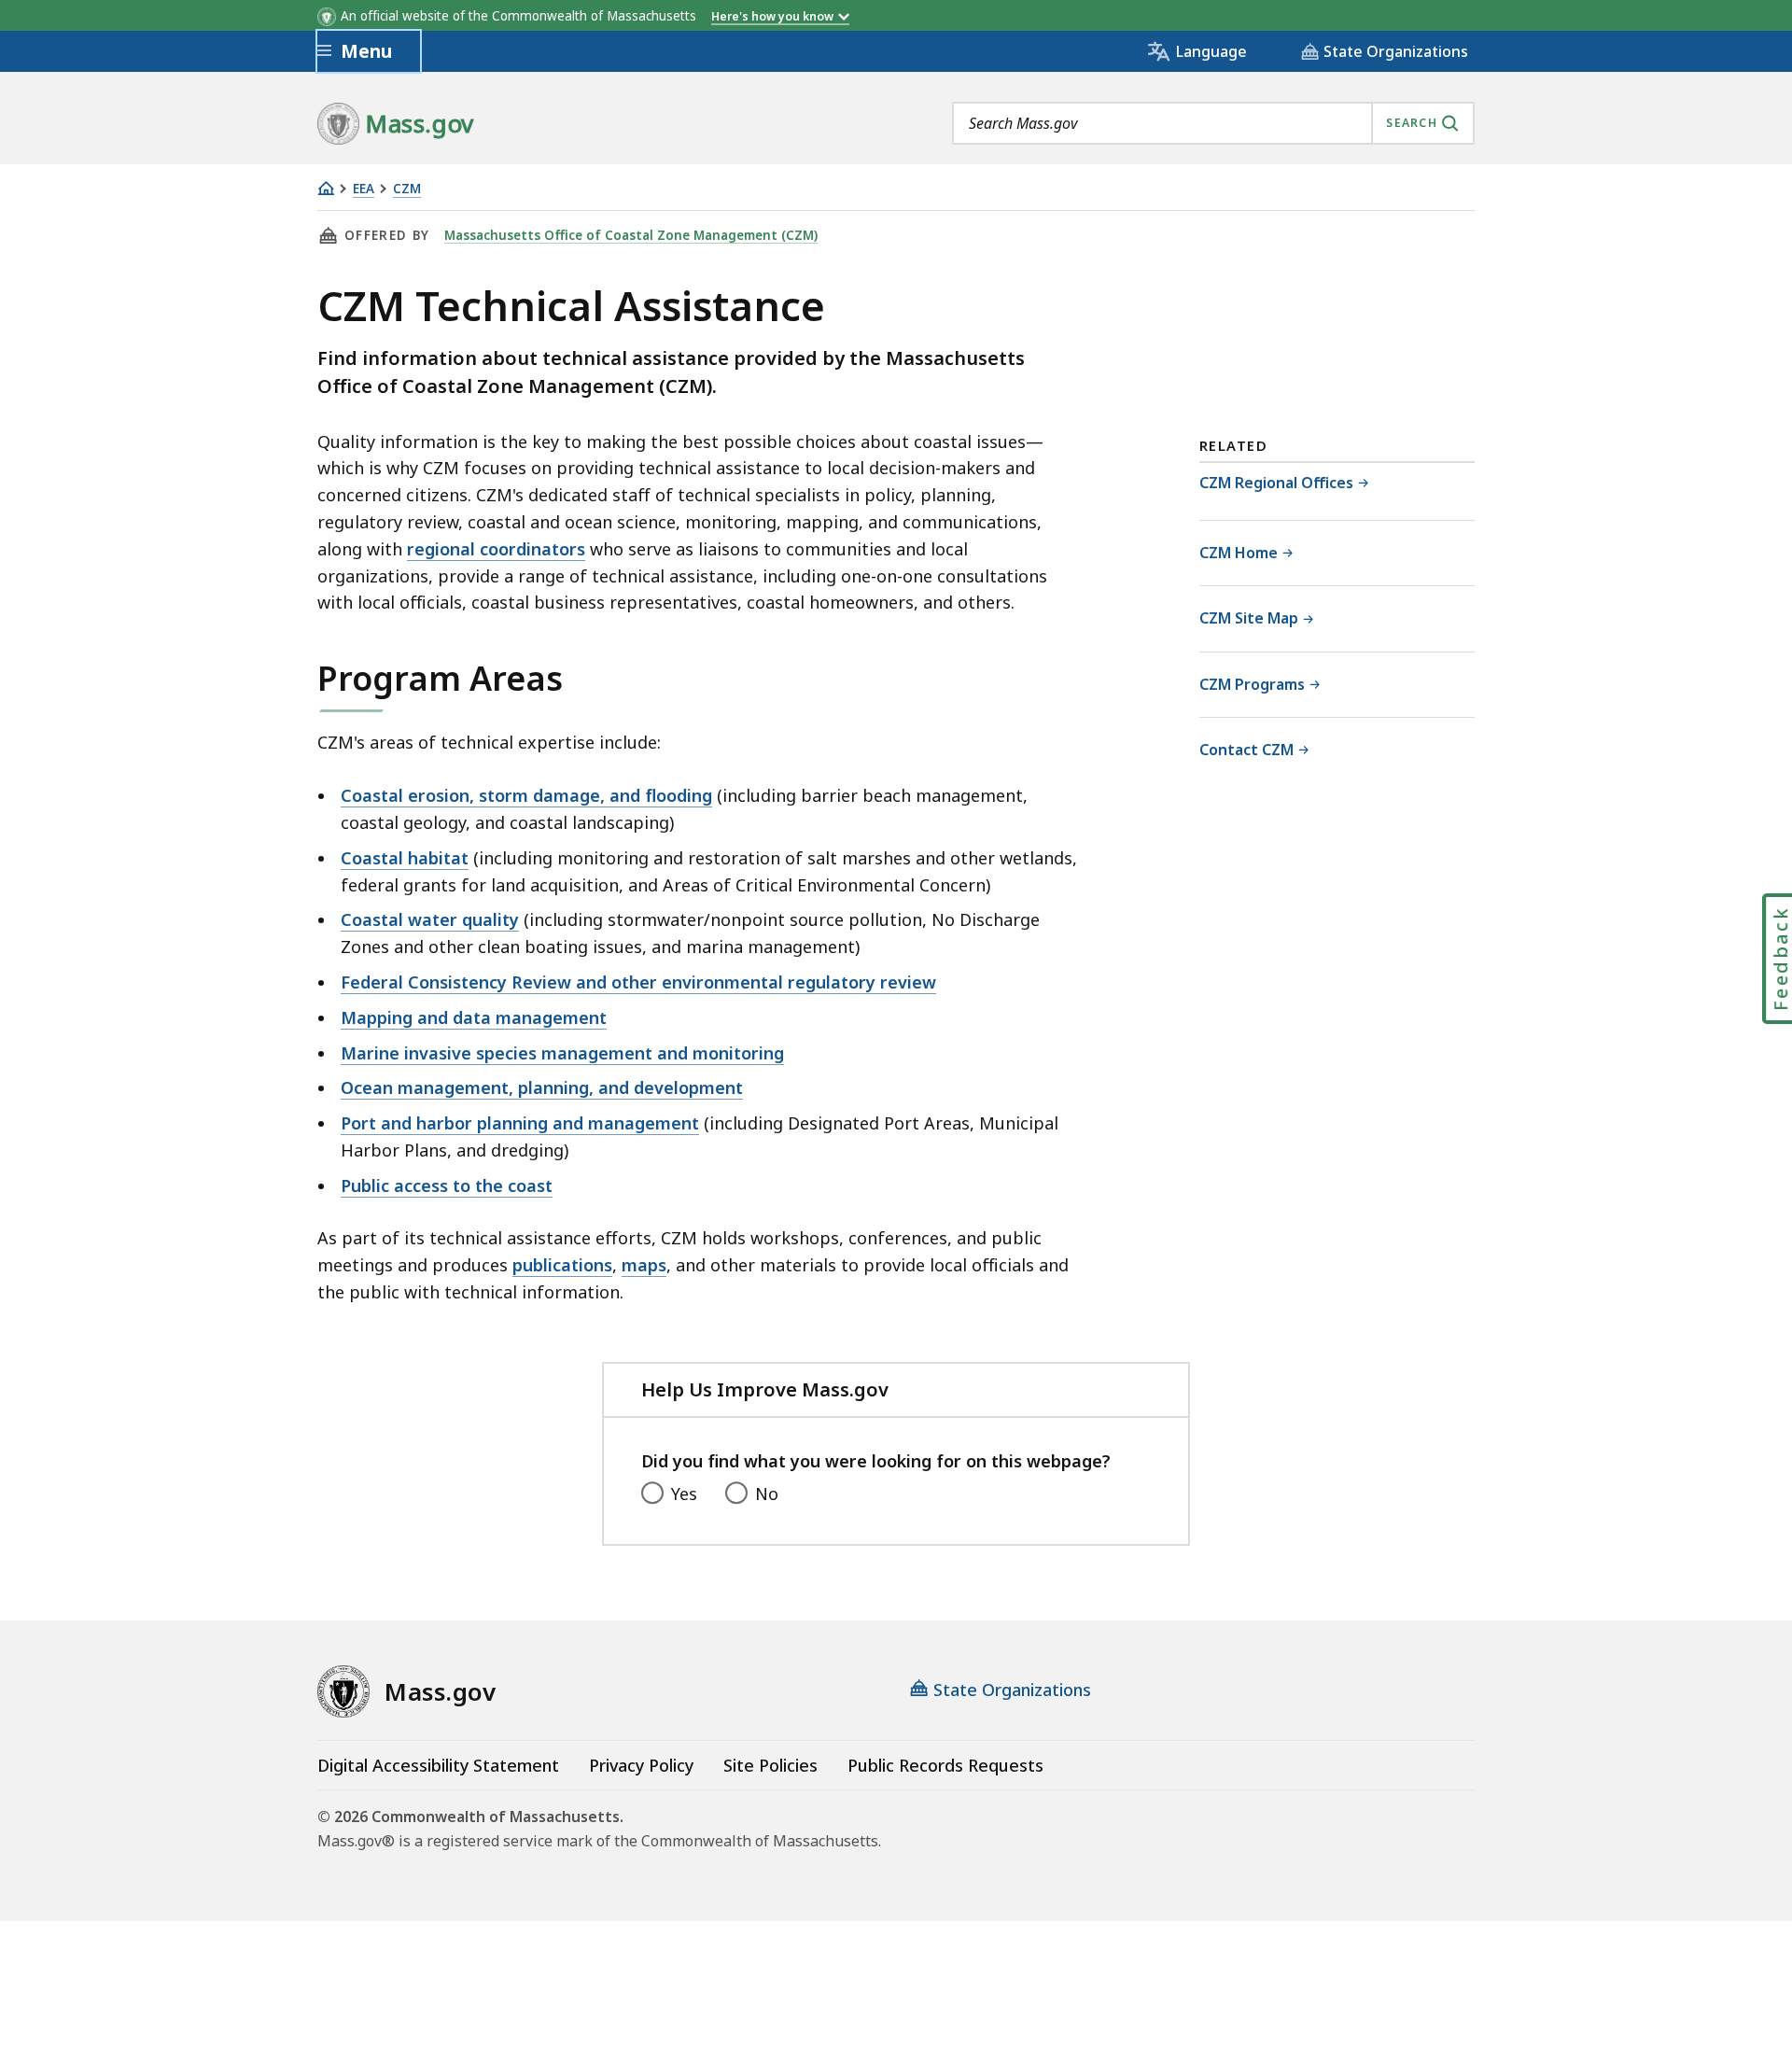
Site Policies (770, 1765)
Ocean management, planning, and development (542, 1087)
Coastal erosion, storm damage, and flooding (526, 795)
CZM (407, 189)
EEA (364, 189)
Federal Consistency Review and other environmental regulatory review (638, 982)
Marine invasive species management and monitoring (562, 1053)
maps (644, 1265)
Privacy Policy (641, 1765)
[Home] (326, 188)
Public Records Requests (945, 1765)
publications (562, 1265)
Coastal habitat (405, 858)
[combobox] (1213, 123)
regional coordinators (496, 549)
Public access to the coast (447, 1185)
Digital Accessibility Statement (438, 1765)
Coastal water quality (430, 919)
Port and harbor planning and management (520, 1123)
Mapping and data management (474, 1017)
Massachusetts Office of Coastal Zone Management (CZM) (631, 235)
